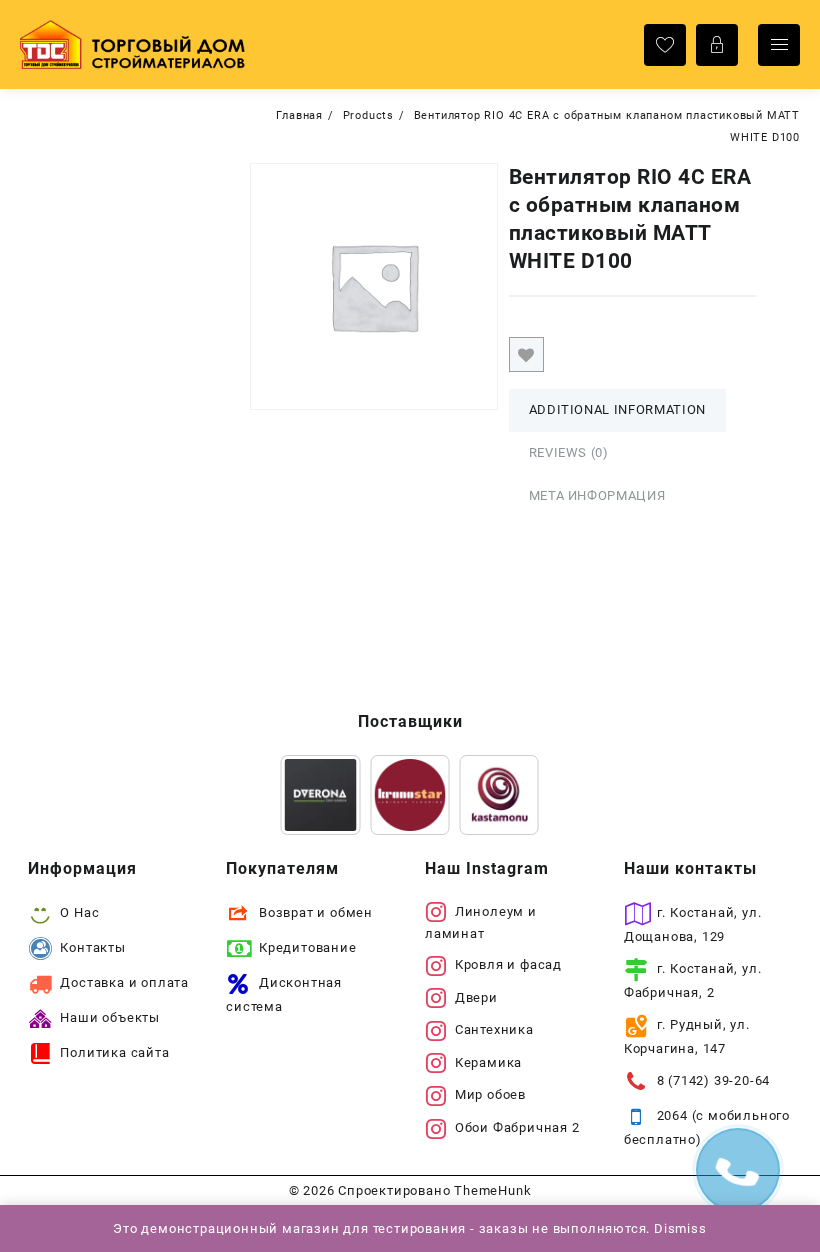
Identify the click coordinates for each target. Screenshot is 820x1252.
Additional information (617, 409)
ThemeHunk (492, 1190)
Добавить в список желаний (526, 354)
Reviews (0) (569, 452)
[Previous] (322, 795)
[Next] (498, 795)
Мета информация (597, 495)
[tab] (617, 410)
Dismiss (680, 1228)
